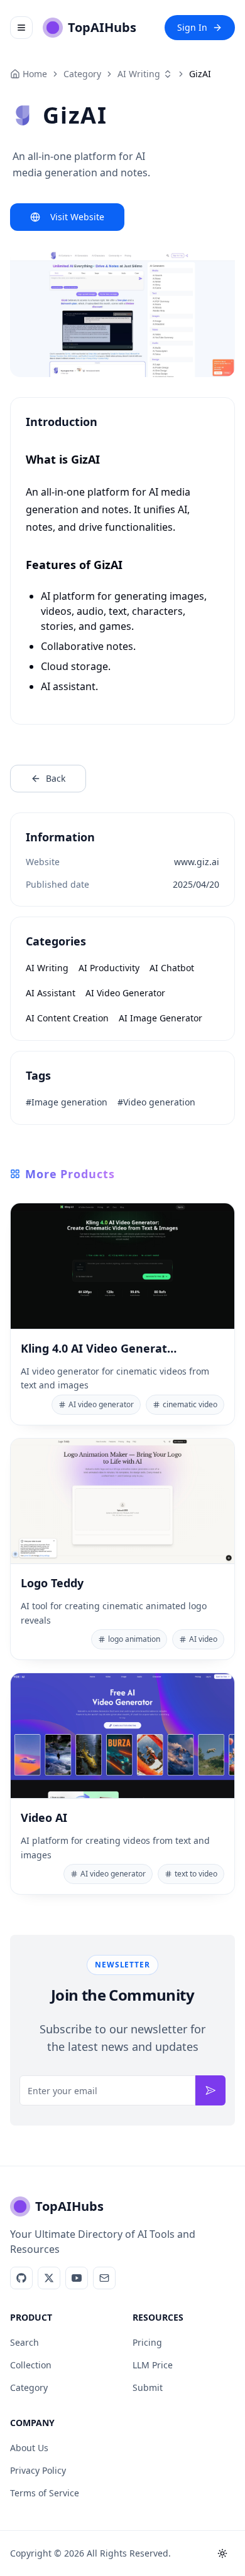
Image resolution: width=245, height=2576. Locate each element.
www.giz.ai (197, 862)
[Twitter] (49, 2278)
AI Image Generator (161, 1018)
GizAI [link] (200, 74)
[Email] (104, 2278)
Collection (31, 2365)
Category (29, 2387)
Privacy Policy (38, 2470)
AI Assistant (51, 993)
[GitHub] (21, 2278)
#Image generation (67, 1102)
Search (24, 2342)
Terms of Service (45, 2493)
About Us (29, 2448)
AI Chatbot (172, 968)
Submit (148, 2387)
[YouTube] (77, 2278)
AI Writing (139, 74)
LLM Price (153, 2365)
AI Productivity (109, 968)
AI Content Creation (67, 1018)
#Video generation (156, 1102)
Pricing (147, 2342)
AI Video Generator (125, 993)
